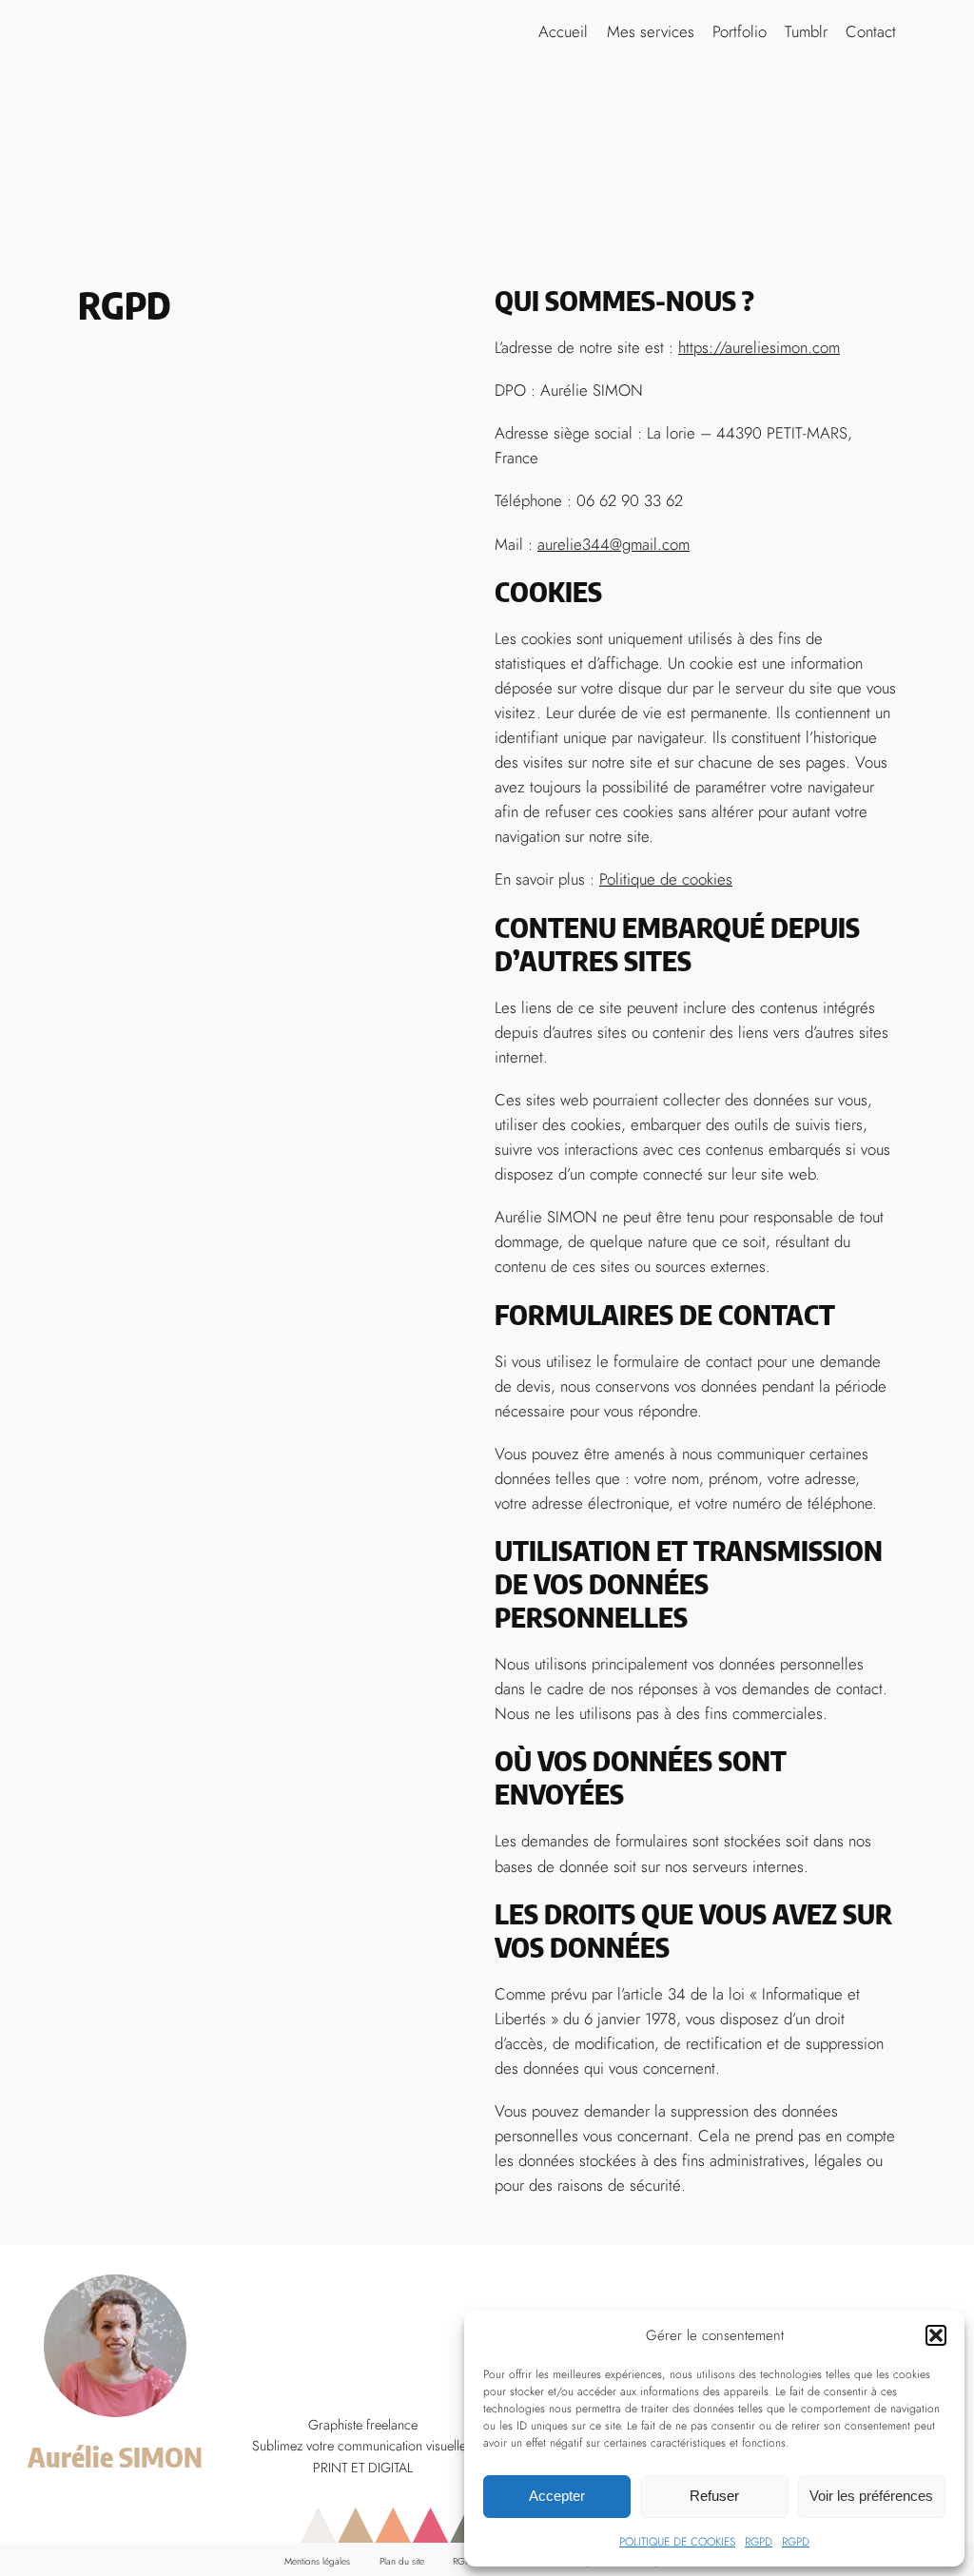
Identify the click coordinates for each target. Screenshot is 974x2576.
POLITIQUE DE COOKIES (677, 2542)
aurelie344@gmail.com (614, 544)
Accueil (563, 31)
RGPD (759, 2542)
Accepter (557, 2496)
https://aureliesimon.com (759, 347)
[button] (936, 2335)
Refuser (714, 2496)
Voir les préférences (871, 2496)
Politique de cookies (666, 879)
